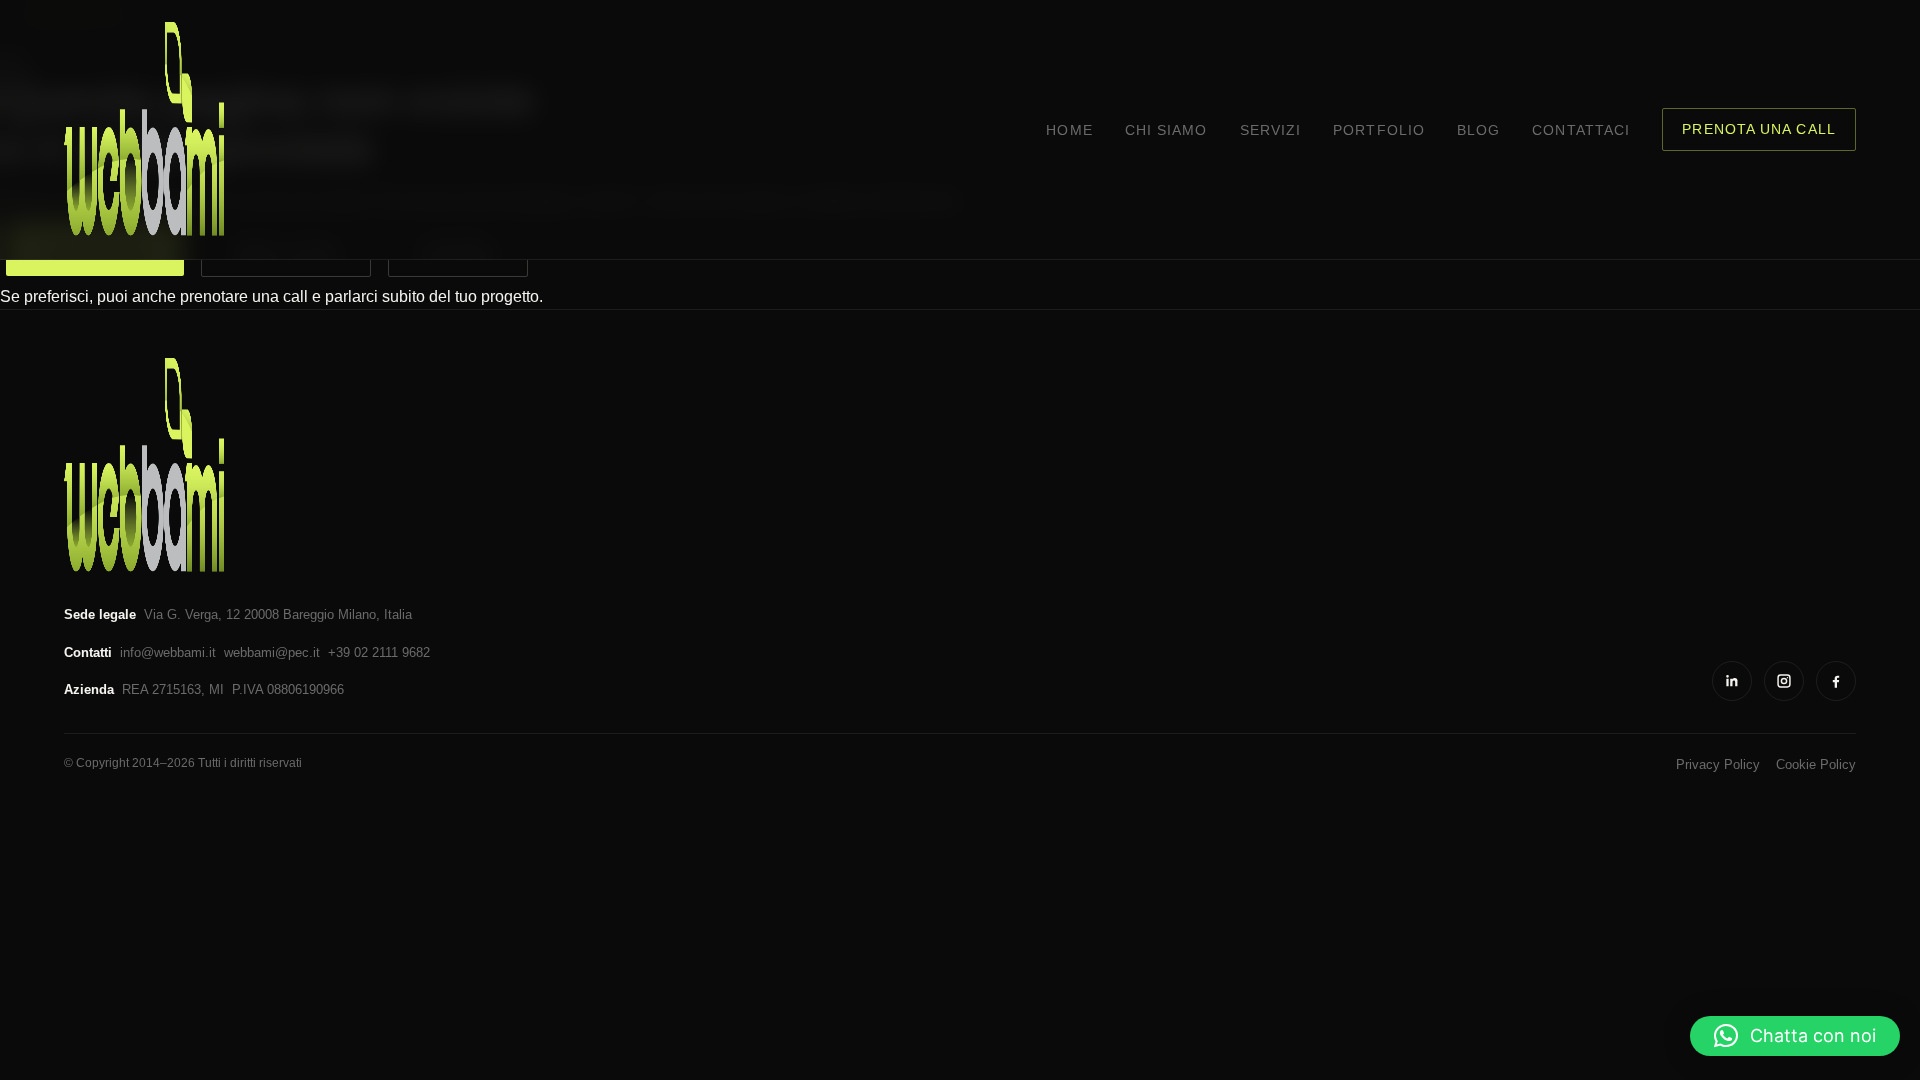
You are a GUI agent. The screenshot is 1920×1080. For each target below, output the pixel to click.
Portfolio (1379, 130)
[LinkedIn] (1732, 681)
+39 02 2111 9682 (379, 652)
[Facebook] (1836, 681)
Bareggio (308, 614)
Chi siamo (1166, 130)
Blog (1478, 130)
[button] (1795, 1036)
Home (1069, 130)
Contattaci (1581, 130)
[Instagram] (1784, 681)
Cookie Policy (1816, 764)
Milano (357, 614)
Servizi (1271, 130)
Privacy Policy (1718, 764)
